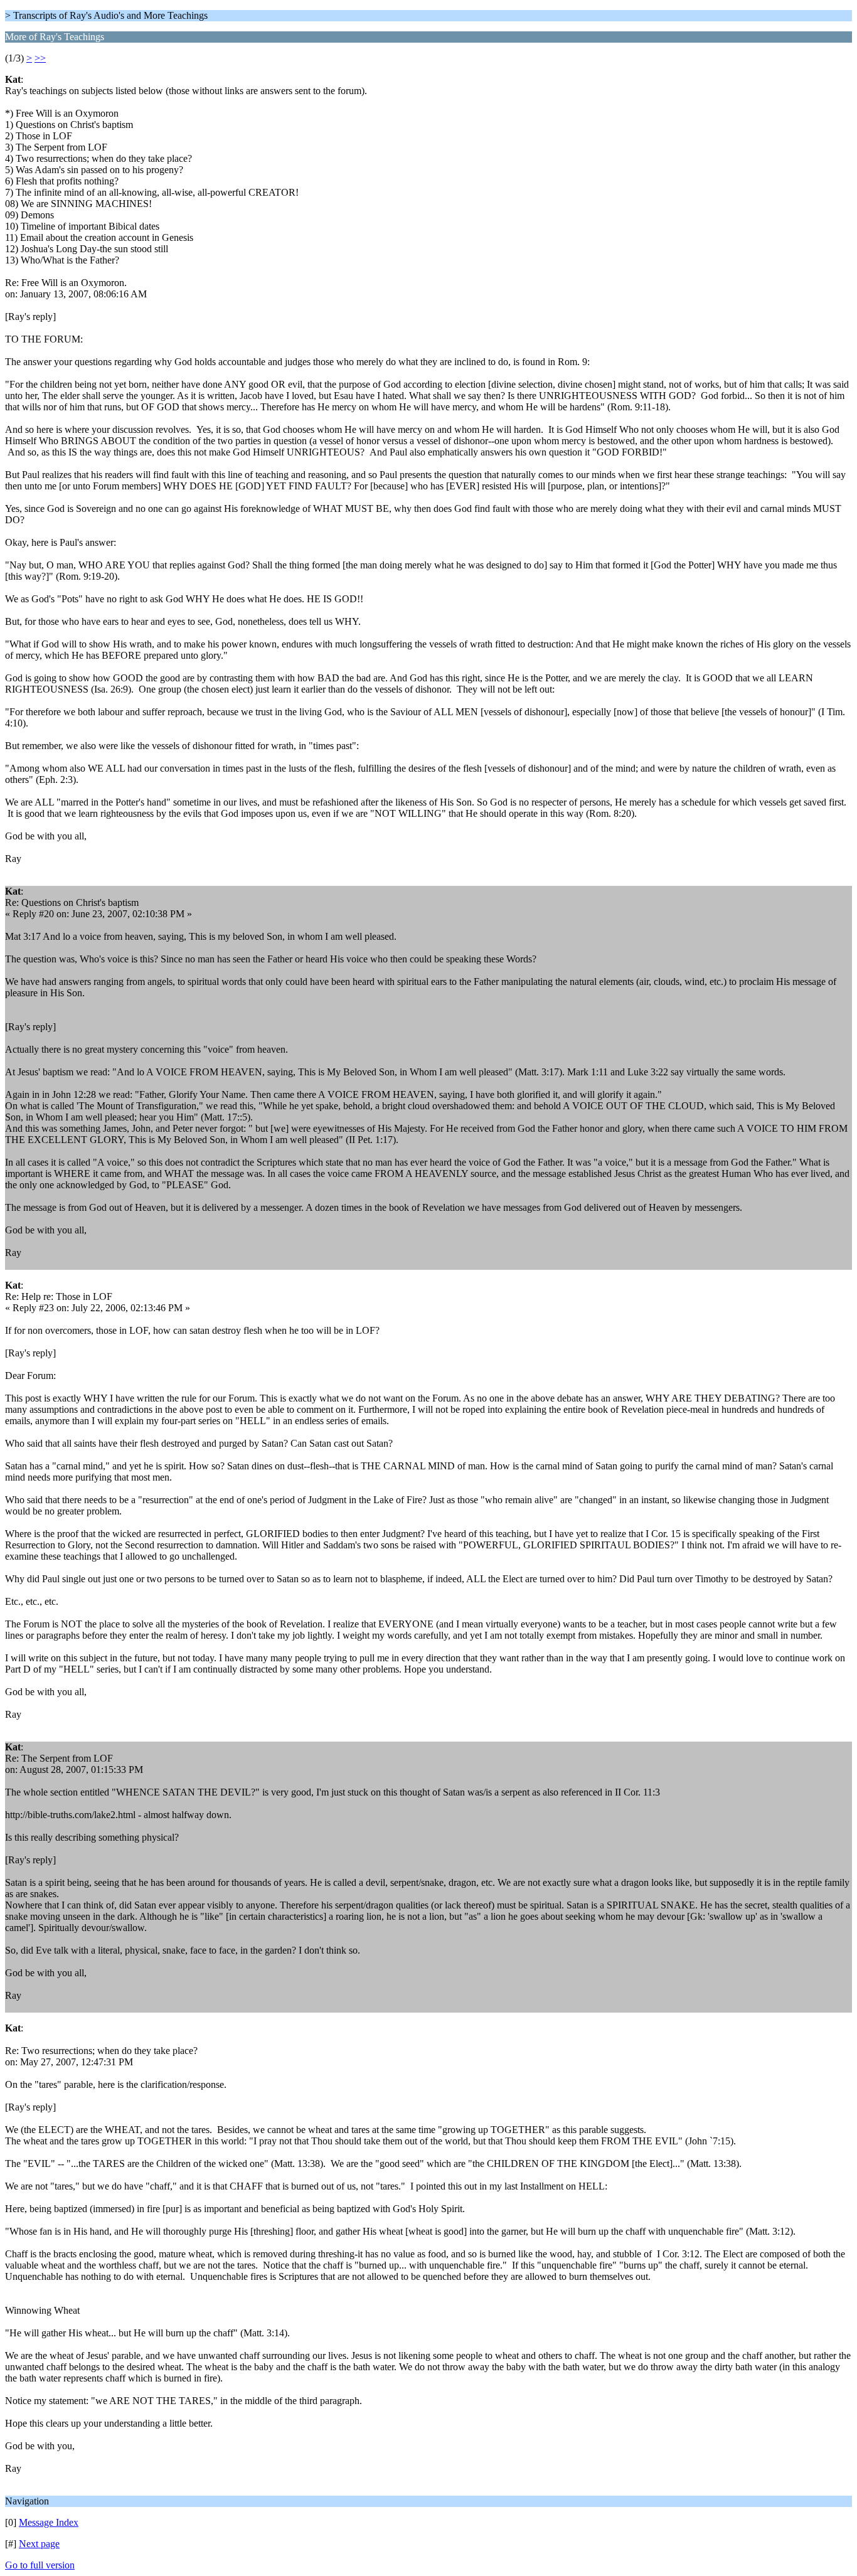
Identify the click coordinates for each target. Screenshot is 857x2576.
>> (40, 58)
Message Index (49, 2522)
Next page (39, 2544)
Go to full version (40, 2565)
